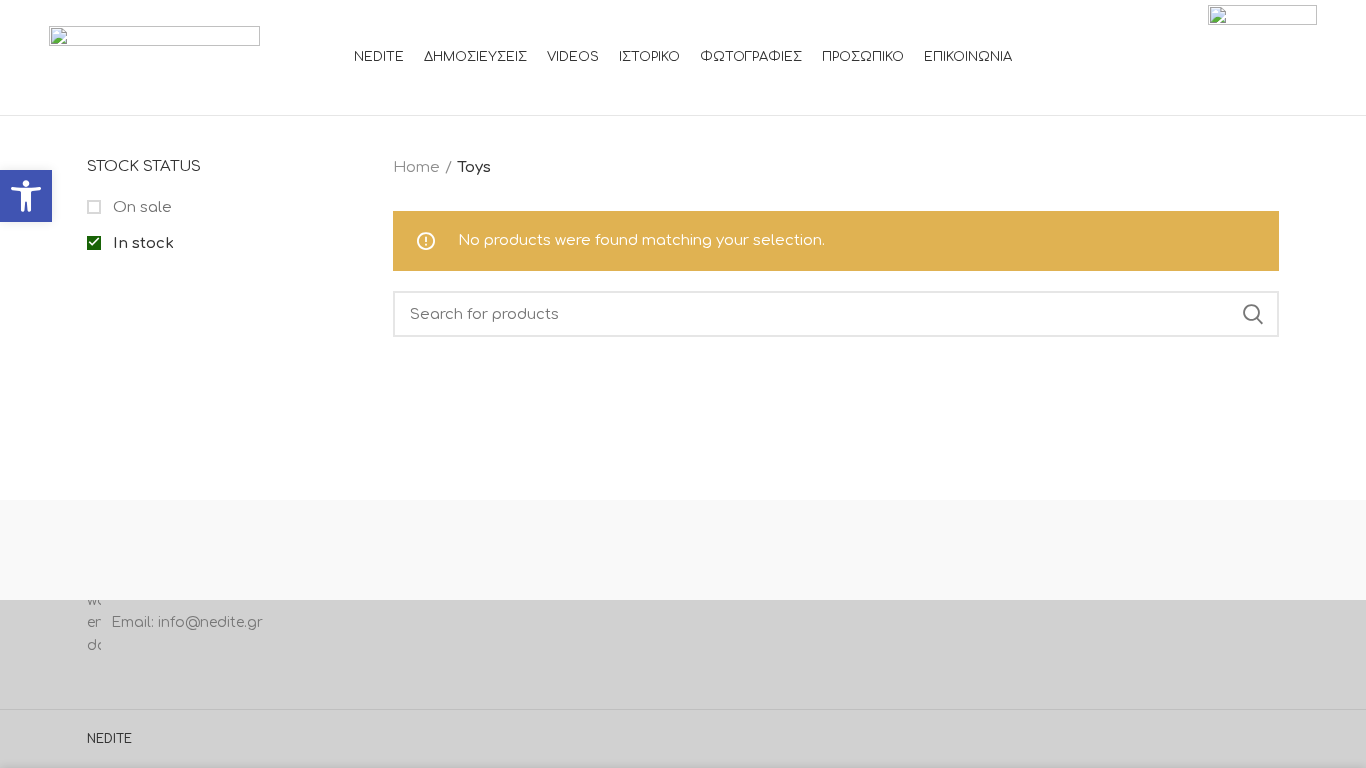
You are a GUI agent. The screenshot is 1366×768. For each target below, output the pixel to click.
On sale (140, 207)
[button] (26, 196)
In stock (141, 243)
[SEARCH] (1252, 314)
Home (416, 167)
